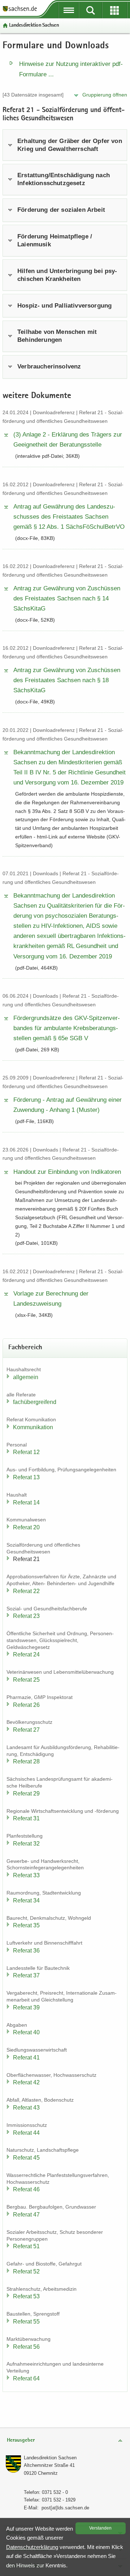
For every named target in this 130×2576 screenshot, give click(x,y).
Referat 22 (26, 1591)
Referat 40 (26, 2032)
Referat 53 (26, 2296)
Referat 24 (26, 1654)
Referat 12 (26, 1452)
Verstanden (100, 2528)
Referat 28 (26, 1761)
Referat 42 (26, 2082)
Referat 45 (26, 2158)
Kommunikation (33, 1427)
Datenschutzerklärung (32, 2547)
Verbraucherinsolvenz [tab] (49, 366)
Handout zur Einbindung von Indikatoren (67, 1172)
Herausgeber (21, 2440)
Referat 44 (26, 2133)
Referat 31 (26, 1818)
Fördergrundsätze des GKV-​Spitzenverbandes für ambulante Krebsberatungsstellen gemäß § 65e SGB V (67, 1028)
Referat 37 (26, 1975)
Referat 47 (26, 2215)
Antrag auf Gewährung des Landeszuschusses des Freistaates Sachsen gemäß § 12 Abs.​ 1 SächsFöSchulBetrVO (69, 517)
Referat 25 (26, 1680)
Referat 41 (26, 2058)
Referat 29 (26, 1794)
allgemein (26, 1377)
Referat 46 (26, 2189)
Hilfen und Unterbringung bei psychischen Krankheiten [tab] (67, 275)
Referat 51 (26, 2246)
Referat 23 (26, 1616)
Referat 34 (26, 1900)
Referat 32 (26, 1844)
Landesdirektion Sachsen (34, 25)
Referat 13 (26, 1477)
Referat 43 (26, 2108)
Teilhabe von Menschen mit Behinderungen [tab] (57, 336)
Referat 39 (26, 2007)
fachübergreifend (35, 1402)
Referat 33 (26, 1875)
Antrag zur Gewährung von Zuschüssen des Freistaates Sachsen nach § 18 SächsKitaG (67, 680)
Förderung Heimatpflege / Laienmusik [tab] (55, 240)
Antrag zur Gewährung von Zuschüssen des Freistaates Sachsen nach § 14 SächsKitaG (67, 598)
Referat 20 (26, 1527)
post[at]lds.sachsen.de (65, 2508)
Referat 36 (26, 1951)
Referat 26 (26, 1705)
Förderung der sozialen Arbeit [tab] (61, 210)
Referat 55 (26, 2322)
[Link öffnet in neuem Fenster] (20, 11)
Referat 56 (26, 2347)
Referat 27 (26, 1730)
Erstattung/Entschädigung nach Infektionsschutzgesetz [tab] (64, 179)
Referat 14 (26, 1502)
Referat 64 (26, 2378)
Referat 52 (26, 2271)
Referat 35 (26, 1925)
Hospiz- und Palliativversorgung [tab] (64, 306)
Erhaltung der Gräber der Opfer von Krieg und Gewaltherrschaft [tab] (70, 145)
